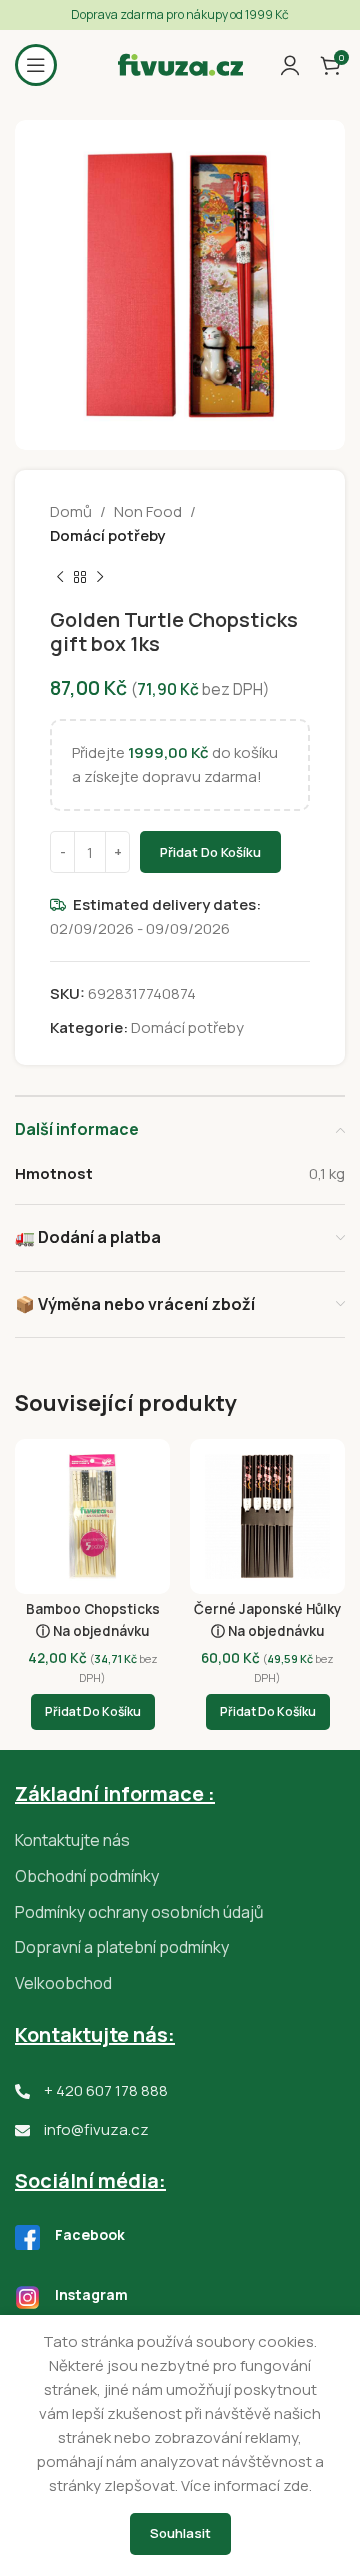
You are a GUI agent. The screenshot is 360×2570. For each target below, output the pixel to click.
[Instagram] (27, 2297)
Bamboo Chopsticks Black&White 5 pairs (93, 1617)
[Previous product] (60, 578)
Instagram (91, 2294)
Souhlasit (180, 2533)
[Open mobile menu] (36, 65)
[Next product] (100, 578)
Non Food (148, 511)
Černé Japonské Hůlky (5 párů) (267, 1617)
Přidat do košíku (210, 852)
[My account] (290, 65)
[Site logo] (180, 63)
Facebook (90, 2234)
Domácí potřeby (107, 535)
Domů (71, 511)
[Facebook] (27, 2237)
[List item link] (180, 1841)
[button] (93, 1712)
